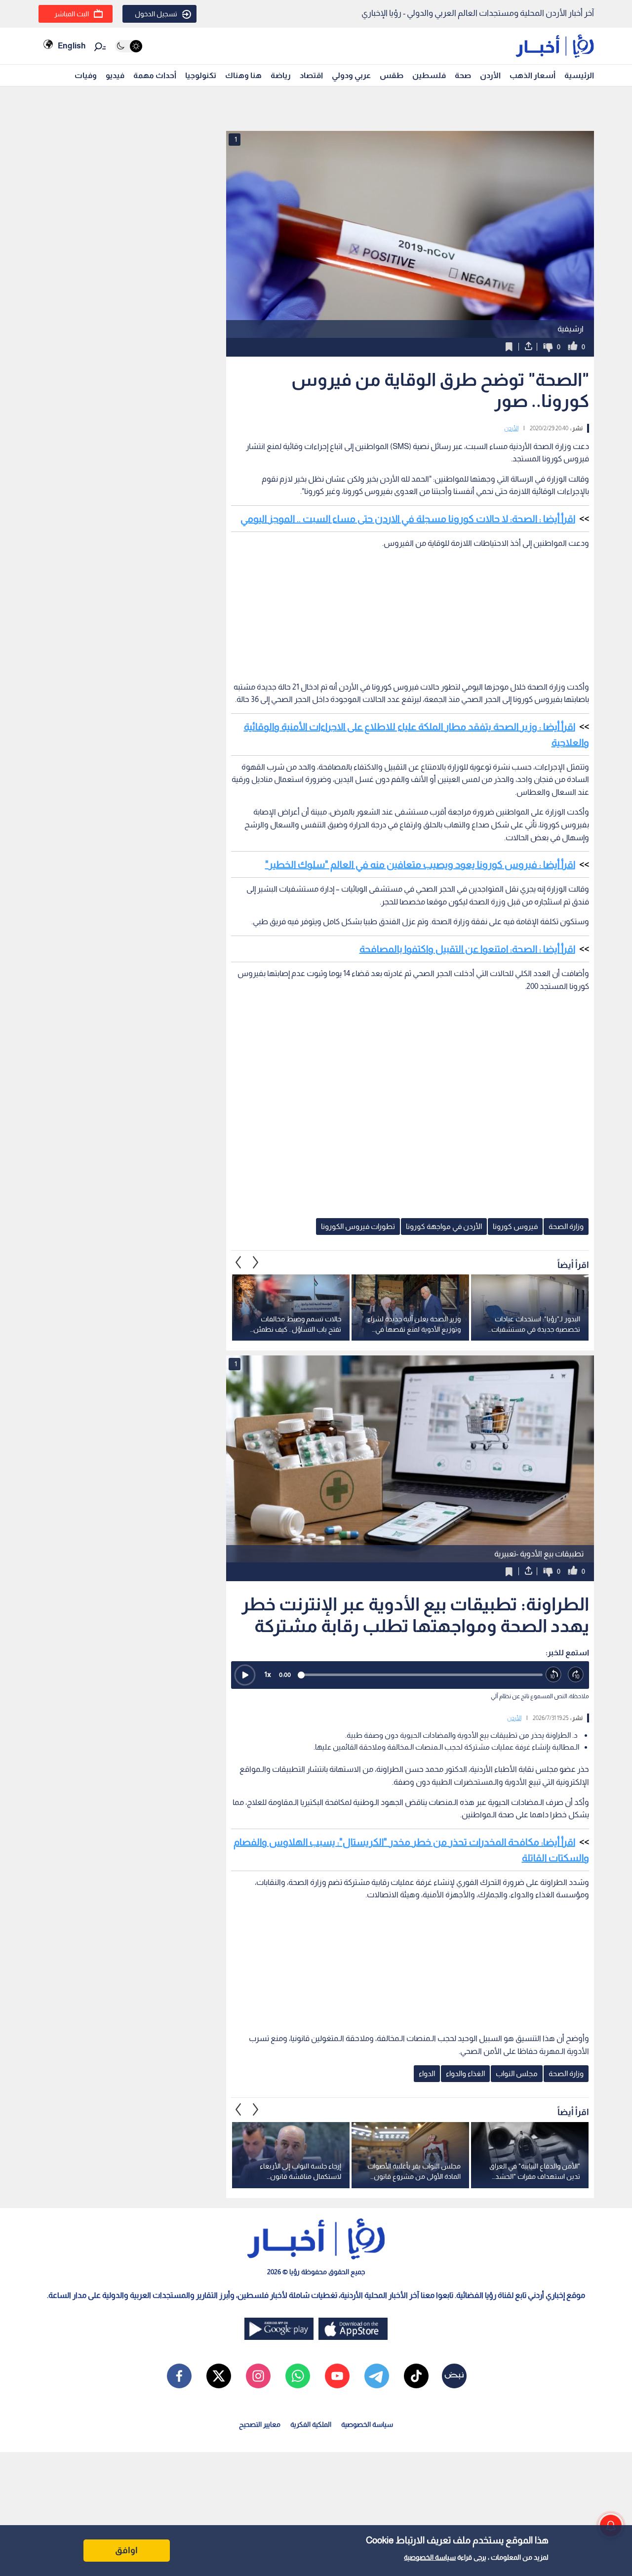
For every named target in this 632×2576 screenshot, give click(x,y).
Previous (256, 1262)
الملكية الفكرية (311, 2424)
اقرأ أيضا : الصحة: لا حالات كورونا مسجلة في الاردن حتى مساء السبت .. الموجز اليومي (408, 519)
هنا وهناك (243, 75)
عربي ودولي (351, 75)
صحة (463, 75)
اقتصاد (311, 75)
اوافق (126, 2550)
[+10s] (576, 1675)
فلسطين (429, 75)
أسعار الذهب (533, 75)
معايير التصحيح (260, 2424)
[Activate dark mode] (129, 46)
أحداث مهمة (155, 75)
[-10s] (554, 1675)
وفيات (86, 75)
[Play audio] (245, 1675)
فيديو (115, 75)
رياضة (281, 75)
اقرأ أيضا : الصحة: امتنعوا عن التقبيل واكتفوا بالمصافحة (467, 949)
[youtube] (337, 2376)
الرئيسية (579, 75)
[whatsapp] (298, 2376)
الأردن (490, 75)
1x (268, 1674)
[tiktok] (416, 2376)
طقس (392, 75)
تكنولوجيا (201, 75)
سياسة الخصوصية (430, 2557)
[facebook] (179, 2376)
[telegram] (377, 2376)
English (72, 46)
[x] (219, 2376)
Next (238, 1262)
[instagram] (258, 2376)
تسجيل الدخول (156, 14)
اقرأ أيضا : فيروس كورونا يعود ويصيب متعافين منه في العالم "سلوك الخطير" (420, 864)
